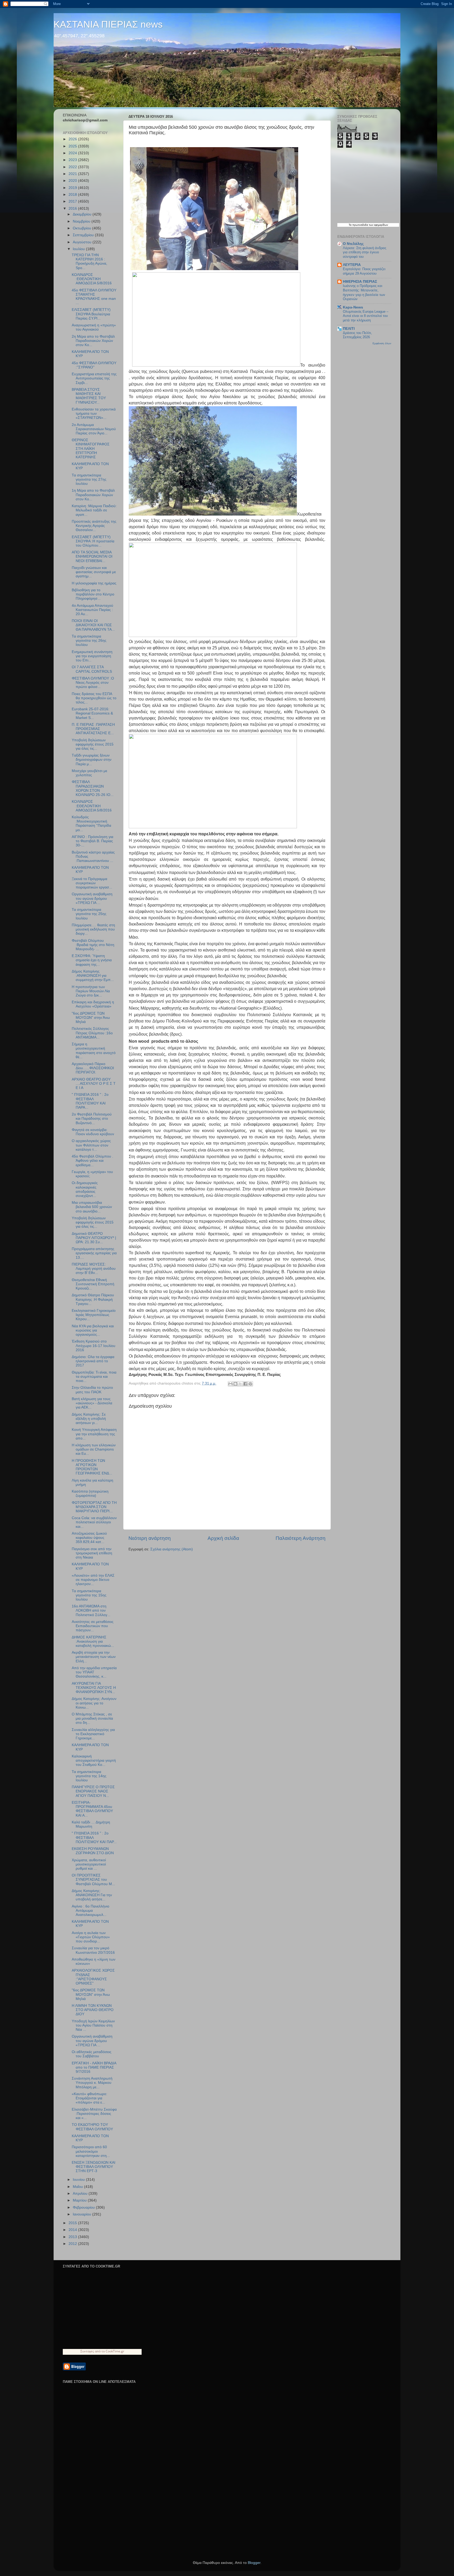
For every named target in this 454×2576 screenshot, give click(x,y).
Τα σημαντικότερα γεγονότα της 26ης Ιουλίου (89, 641)
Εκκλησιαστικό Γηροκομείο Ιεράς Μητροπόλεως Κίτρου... (94, 1315)
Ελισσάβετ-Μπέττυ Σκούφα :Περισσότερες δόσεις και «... (94, 2114)
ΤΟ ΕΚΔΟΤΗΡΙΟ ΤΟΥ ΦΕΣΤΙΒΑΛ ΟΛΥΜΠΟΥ (92, 2127)
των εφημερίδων (378, 225)
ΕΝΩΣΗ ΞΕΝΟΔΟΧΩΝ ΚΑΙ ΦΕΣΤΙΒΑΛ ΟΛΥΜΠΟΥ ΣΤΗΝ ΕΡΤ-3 (94, 2167)
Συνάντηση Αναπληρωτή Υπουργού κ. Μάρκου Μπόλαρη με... (92, 2083)
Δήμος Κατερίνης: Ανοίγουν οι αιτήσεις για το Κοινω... (94, 1703)
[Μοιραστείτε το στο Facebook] (245, 1384)
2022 (73, 167)
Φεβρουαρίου (84, 2207)
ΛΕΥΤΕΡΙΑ (352, 265)
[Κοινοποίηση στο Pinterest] (250, 1384)
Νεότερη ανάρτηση (150, 1538)
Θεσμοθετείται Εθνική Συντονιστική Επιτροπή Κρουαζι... (93, 1284)
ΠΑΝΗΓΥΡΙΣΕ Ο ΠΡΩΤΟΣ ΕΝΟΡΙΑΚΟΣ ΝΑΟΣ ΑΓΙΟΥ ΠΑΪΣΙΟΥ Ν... (93, 1791)
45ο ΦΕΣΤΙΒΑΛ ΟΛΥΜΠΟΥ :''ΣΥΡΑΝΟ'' (94, 365)
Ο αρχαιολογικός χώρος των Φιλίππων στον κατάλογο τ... (91, 1145)
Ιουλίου (79, 249)
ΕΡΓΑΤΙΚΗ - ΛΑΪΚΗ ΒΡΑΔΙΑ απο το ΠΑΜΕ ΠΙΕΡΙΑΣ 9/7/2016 (94, 2067)
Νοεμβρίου (82, 221)
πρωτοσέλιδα (360, 225)
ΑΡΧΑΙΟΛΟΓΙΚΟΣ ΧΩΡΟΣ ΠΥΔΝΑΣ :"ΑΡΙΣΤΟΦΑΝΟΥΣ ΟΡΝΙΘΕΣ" (93, 1977)
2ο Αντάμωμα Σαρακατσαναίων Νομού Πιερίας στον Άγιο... (94, 429)
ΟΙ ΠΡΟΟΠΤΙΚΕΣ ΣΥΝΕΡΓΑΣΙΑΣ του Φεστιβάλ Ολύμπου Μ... (93, 1880)
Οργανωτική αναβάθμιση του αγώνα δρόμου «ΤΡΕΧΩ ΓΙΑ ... (92, 898)
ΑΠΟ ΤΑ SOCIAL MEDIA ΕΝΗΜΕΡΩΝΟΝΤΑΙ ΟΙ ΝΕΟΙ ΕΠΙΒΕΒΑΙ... (92, 556)
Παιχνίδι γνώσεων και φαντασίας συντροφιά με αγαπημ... (94, 572)
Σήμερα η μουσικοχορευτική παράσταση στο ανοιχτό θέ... (94, 1051)
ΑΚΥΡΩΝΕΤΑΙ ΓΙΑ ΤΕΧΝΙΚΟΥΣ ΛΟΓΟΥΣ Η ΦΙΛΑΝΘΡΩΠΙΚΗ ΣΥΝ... (94, 1688)
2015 (73, 2223)
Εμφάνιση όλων (382, 343)
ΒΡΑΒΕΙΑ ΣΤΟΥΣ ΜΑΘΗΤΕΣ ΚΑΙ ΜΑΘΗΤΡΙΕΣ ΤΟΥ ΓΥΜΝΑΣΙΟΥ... (89, 396)
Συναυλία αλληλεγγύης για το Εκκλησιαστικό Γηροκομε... (93, 1734)
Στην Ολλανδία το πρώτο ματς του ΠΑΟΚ (92, 1390)
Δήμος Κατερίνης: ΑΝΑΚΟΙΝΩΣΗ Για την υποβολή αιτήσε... (92, 1895)
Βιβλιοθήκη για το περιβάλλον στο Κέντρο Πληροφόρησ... (93, 594)
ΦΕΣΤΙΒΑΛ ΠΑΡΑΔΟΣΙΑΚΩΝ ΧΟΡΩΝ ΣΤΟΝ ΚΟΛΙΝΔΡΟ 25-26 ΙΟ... (93, 788)
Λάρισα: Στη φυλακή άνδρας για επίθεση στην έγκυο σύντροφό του (365, 252)
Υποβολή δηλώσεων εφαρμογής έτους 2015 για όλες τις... (93, 744)
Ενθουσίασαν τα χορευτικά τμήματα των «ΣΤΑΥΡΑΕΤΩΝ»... (94, 413)
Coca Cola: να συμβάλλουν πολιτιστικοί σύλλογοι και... (94, 1522)
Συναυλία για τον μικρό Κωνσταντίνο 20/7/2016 (93, 1950)
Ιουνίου (79, 2180)
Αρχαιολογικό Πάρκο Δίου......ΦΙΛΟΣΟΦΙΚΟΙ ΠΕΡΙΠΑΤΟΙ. (93, 1068)
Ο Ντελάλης (353, 244)
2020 (73, 181)
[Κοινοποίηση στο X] (240, 1384)
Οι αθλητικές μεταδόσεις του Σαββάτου (92, 2054)
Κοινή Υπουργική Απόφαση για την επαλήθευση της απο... (94, 1434)
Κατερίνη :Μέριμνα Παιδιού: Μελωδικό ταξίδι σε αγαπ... (94, 510)
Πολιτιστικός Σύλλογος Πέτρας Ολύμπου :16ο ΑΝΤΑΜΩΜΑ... (92, 1033)
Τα (350, 225)
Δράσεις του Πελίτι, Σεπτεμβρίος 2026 (357, 335)
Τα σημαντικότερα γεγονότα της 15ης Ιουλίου (89, 1595)
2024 (73, 153)
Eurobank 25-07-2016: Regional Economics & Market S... (92, 713)
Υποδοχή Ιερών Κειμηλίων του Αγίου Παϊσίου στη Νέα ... (93, 2025)
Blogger (254, 2563)
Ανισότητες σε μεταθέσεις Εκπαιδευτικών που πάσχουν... (93, 1626)
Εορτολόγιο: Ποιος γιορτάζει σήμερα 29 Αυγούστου (364, 271)
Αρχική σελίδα (223, 1538)
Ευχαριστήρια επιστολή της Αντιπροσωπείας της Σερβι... (94, 378)
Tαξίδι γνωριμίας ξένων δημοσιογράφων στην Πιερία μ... (92, 760)
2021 (73, 174)
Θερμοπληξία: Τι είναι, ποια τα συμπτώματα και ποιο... (94, 1377)
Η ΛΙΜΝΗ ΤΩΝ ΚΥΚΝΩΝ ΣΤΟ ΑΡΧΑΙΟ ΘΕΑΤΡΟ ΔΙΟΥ (93, 2010)
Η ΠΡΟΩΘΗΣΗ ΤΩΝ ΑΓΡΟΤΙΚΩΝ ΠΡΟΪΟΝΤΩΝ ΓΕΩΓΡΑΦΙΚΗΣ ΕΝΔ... (92, 1467)
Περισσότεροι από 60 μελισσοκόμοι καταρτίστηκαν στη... (91, 2151)
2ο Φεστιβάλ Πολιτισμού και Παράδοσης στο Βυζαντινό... (92, 1119)
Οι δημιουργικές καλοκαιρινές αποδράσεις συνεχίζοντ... (85, 1189)
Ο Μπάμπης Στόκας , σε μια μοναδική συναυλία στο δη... (92, 1718)
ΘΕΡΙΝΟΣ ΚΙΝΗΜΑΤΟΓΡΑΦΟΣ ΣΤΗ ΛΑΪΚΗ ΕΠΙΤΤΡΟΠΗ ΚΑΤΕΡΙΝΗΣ (91, 449)
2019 (73, 188)
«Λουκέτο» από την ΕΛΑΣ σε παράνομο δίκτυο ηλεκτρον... (93, 1580)
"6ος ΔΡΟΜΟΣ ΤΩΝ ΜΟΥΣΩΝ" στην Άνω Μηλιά (91, 1018)
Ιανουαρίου (82, 2214)
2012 (73, 2244)
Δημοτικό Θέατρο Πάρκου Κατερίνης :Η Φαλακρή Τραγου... (93, 1299)
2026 (73, 139)
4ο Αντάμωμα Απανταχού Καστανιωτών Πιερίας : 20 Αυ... (92, 610)
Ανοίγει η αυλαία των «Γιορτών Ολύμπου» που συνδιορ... (91, 1937)
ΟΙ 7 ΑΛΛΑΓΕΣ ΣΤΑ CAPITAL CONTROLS (92, 669)
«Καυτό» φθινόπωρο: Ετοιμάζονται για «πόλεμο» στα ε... (89, 2098)
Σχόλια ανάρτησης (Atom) (172, 1549)
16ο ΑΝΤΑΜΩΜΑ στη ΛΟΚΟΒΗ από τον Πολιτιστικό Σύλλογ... (91, 1610)
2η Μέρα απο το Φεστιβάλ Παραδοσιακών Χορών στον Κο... (93, 341)
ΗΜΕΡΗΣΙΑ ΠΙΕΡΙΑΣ (360, 282)
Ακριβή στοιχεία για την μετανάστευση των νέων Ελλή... (94, 1657)
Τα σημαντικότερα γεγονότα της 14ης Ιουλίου (89, 1776)
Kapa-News (353, 307)
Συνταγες (87, 2351)
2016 (73, 209)
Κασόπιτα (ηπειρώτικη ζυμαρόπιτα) (90, 1493)
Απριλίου (81, 2194)
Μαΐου (78, 2187)
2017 (73, 201)
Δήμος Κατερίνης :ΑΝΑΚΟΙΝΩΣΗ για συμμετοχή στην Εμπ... (93, 976)
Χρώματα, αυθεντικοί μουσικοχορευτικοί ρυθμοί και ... (89, 1864)
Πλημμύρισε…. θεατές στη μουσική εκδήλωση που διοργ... (93, 929)
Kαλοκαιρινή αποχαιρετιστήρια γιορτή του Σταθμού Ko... (94, 1760)
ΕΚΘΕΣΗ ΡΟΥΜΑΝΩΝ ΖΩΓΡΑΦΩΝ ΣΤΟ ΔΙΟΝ (93, 1851)
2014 (73, 2230)
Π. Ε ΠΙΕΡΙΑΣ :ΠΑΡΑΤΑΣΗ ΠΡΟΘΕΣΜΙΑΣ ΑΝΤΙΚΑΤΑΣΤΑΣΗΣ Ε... (93, 729)
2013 (73, 2237)
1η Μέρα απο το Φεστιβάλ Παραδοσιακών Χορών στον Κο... (93, 495)
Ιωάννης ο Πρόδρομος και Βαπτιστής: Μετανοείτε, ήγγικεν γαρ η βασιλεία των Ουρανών (364, 292)
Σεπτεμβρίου (84, 235)
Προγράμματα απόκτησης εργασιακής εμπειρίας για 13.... (94, 1253)
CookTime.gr (115, 2351)
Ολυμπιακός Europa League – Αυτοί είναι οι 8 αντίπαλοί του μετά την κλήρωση (366, 316)
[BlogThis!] (235, 1384)
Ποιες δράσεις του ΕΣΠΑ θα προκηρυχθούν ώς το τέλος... (94, 698)
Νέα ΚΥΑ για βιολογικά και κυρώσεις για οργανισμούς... (93, 1330)
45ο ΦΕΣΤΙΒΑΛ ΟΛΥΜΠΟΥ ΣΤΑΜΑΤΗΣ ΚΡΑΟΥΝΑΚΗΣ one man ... (94, 297)
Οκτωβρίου (82, 228)
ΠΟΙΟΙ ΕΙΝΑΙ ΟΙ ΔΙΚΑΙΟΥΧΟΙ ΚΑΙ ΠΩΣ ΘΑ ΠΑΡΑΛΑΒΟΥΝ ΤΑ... (93, 625)
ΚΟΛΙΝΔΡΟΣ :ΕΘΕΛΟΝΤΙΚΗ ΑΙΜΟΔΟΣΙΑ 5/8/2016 (92, 279)
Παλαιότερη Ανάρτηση (301, 1538)
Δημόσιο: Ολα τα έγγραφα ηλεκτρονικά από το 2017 (93, 1361)
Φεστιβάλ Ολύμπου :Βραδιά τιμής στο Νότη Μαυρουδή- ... (93, 945)
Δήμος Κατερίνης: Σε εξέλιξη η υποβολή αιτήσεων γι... (89, 1419)
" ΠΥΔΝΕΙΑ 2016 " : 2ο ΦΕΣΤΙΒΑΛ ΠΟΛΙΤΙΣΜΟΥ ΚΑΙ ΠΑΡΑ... (90, 1101)
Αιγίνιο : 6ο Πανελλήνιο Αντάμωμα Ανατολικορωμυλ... (91, 1911)
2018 (73, 195)
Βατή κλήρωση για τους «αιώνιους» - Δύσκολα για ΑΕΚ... (92, 1403)
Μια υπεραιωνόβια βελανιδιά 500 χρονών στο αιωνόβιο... (92, 1207)
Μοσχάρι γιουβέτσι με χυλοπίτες (89, 773)
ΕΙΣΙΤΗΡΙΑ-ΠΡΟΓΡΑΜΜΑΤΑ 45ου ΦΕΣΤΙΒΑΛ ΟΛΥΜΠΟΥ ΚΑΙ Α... (92, 1809)
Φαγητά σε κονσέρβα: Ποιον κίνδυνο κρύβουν (93, 1132)
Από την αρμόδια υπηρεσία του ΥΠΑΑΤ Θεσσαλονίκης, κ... (94, 1672)
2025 (73, 146)
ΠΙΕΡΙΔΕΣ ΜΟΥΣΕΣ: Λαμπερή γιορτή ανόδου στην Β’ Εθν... (94, 1269)
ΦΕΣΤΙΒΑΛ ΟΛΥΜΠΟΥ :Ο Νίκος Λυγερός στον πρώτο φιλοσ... (93, 683)
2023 (73, 160)
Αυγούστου (83, 242)
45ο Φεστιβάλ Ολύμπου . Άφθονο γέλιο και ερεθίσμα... (92, 1161)
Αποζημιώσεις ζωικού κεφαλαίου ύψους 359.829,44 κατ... (89, 1538)
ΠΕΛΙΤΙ (349, 329)
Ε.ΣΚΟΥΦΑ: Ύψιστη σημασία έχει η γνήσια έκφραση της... (92, 960)
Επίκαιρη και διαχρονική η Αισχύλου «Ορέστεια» (93, 1004)
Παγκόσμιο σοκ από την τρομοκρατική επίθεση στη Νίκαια (92, 1553)
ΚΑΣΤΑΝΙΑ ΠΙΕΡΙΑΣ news (108, 24)
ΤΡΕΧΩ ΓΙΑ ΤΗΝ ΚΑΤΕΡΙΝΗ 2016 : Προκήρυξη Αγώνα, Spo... (89, 261)
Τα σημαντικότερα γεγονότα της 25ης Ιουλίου (89, 914)
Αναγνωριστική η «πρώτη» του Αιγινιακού (94, 327)
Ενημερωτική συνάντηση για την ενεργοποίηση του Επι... (92, 656)
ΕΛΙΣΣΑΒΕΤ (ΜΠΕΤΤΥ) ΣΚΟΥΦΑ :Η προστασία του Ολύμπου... (93, 541)
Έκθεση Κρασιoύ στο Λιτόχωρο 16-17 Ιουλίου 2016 (94, 1346)
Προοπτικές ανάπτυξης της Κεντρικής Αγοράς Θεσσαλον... (94, 526)
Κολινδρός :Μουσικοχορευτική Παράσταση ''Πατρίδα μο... (91, 824)
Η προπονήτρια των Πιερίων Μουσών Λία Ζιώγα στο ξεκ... (91, 991)
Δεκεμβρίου (83, 214)
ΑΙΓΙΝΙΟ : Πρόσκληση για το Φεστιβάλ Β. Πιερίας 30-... (92, 841)
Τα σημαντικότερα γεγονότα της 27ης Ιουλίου (89, 479)
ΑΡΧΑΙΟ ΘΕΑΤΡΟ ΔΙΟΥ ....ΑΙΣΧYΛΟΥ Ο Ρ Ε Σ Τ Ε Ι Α (94, 1084)
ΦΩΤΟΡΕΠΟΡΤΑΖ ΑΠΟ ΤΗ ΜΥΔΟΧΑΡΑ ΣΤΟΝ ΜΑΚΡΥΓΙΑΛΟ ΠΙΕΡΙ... (94, 1507)
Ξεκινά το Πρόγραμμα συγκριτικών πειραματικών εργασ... (92, 883)
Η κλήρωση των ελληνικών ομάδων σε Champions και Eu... (94, 1449)
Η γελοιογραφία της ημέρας (94, 583)
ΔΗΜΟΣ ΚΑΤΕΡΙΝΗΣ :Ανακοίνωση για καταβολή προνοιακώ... (93, 1641)
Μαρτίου (80, 2200)
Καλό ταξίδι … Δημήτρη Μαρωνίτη (91, 1824)
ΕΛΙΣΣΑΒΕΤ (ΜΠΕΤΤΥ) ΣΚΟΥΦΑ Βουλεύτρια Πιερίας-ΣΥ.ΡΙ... (91, 314)
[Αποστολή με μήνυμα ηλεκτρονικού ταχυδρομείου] (230, 1384)
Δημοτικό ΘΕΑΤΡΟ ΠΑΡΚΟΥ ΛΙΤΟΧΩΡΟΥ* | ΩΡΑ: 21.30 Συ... (94, 1238)
